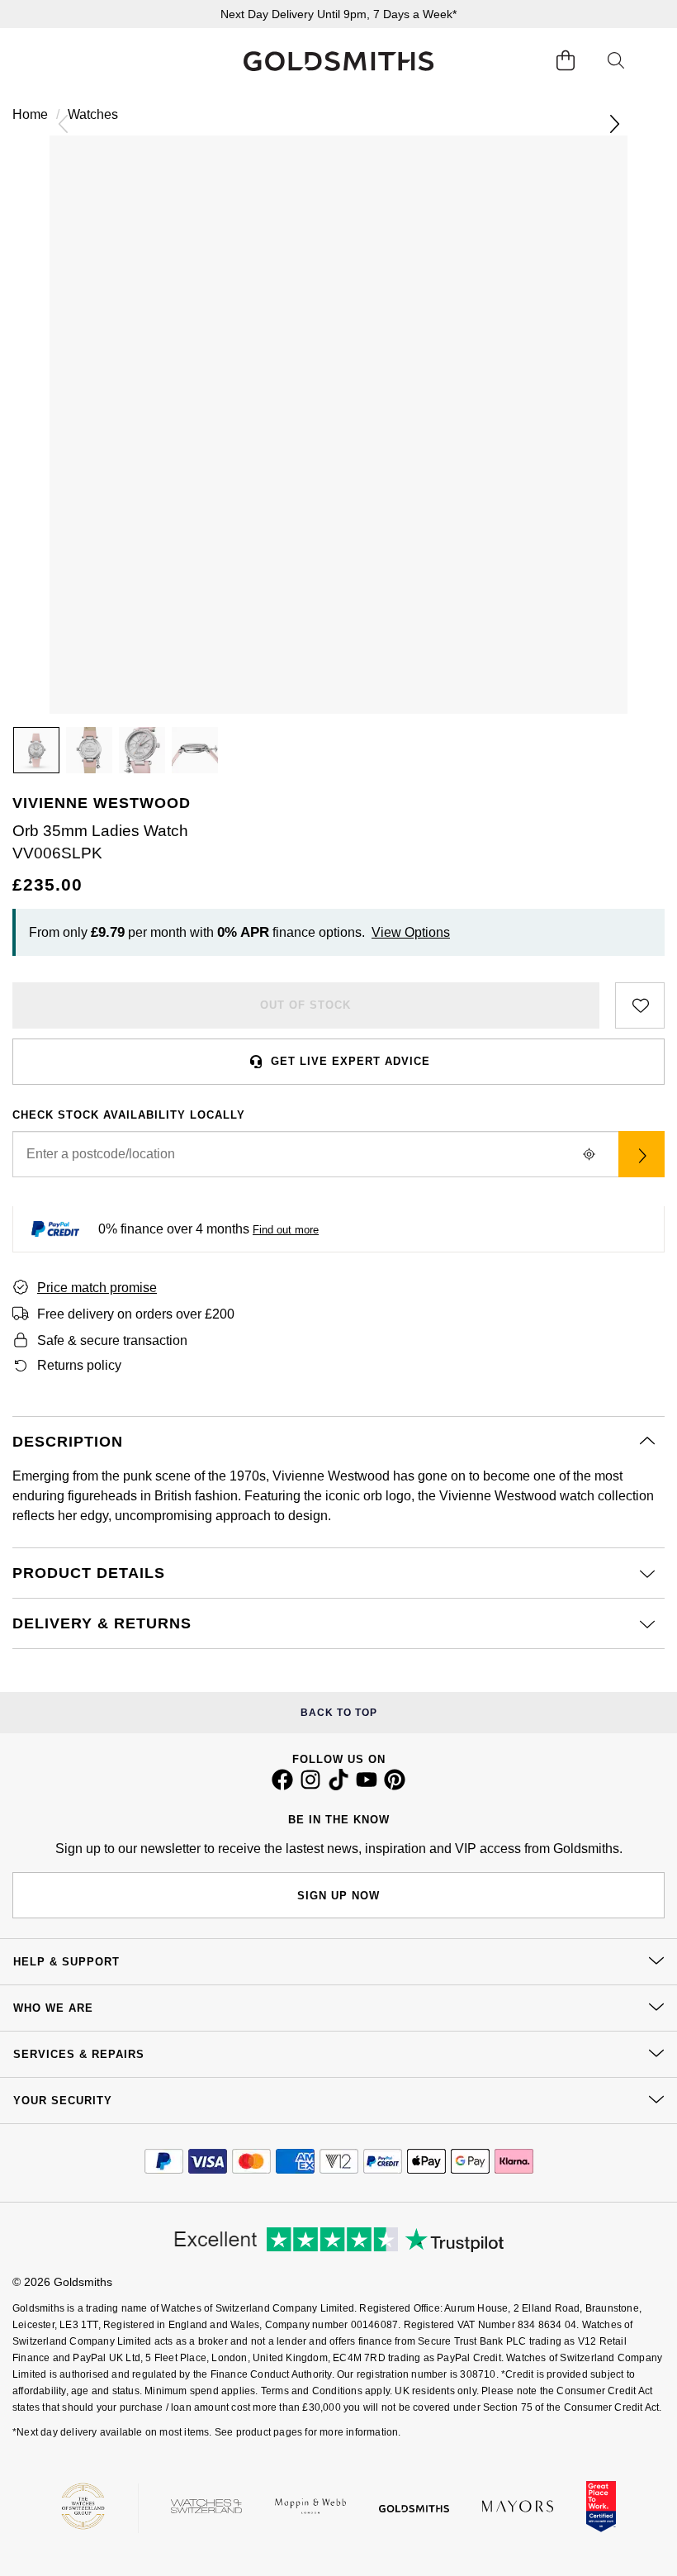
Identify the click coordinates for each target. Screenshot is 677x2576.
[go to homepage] (338, 61)
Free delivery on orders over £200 (136, 1314)
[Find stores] (641, 1154)
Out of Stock (305, 1005)
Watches (93, 114)
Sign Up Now (338, 1896)
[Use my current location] (589, 1154)
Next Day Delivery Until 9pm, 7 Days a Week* (338, 14)
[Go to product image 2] (89, 750)
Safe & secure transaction (112, 1340)
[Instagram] (310, 1786)
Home (30, 114)
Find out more (286, 1230)
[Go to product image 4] (195, 750)
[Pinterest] (395, 1786)
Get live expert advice (350, 1061)
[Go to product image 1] (36, 750)
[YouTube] (367, 1786)
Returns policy (79, 1365)
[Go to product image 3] (142, 750)
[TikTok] (338, 1786)
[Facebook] (282, 1786)
